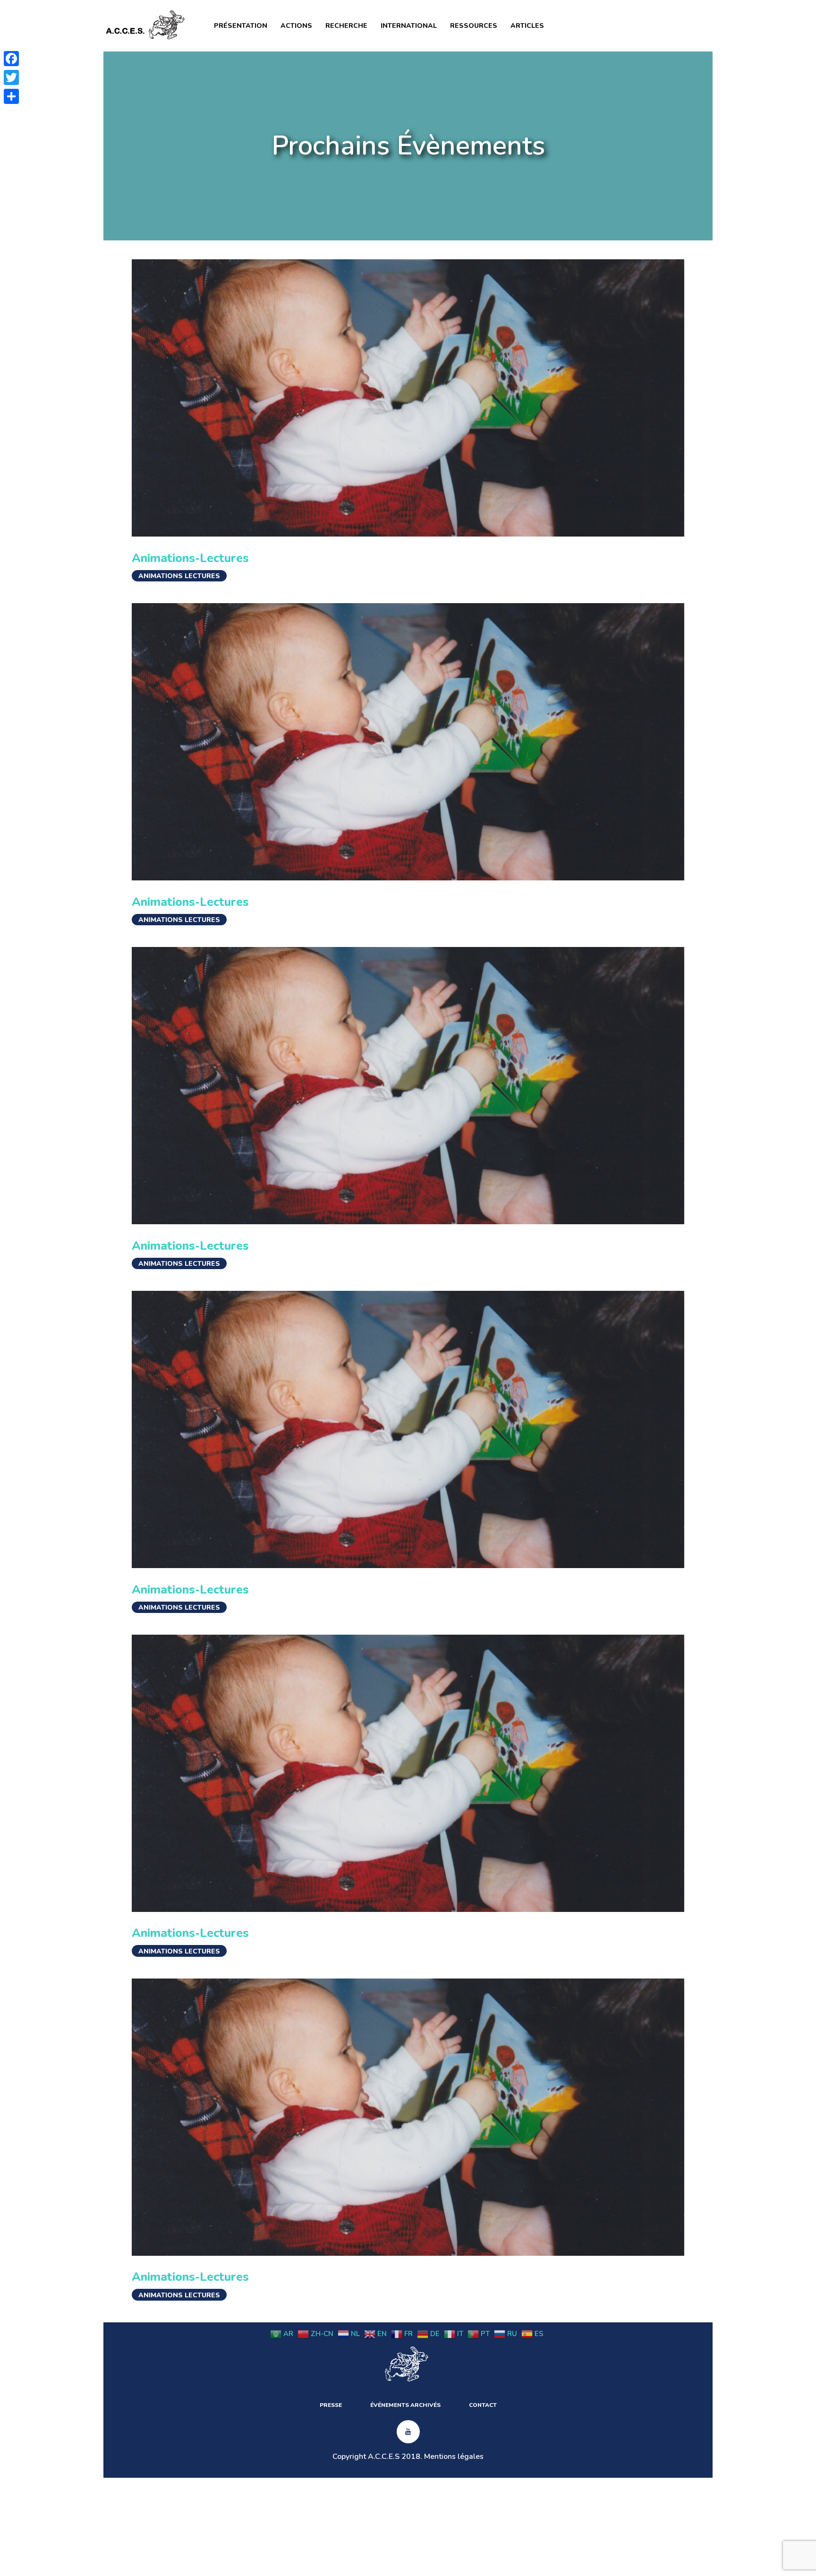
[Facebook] (11, 59)
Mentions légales (454, 2457)
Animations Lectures (179, 576)
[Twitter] (11, 77)
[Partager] (11, 96)
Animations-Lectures (190, 558)
